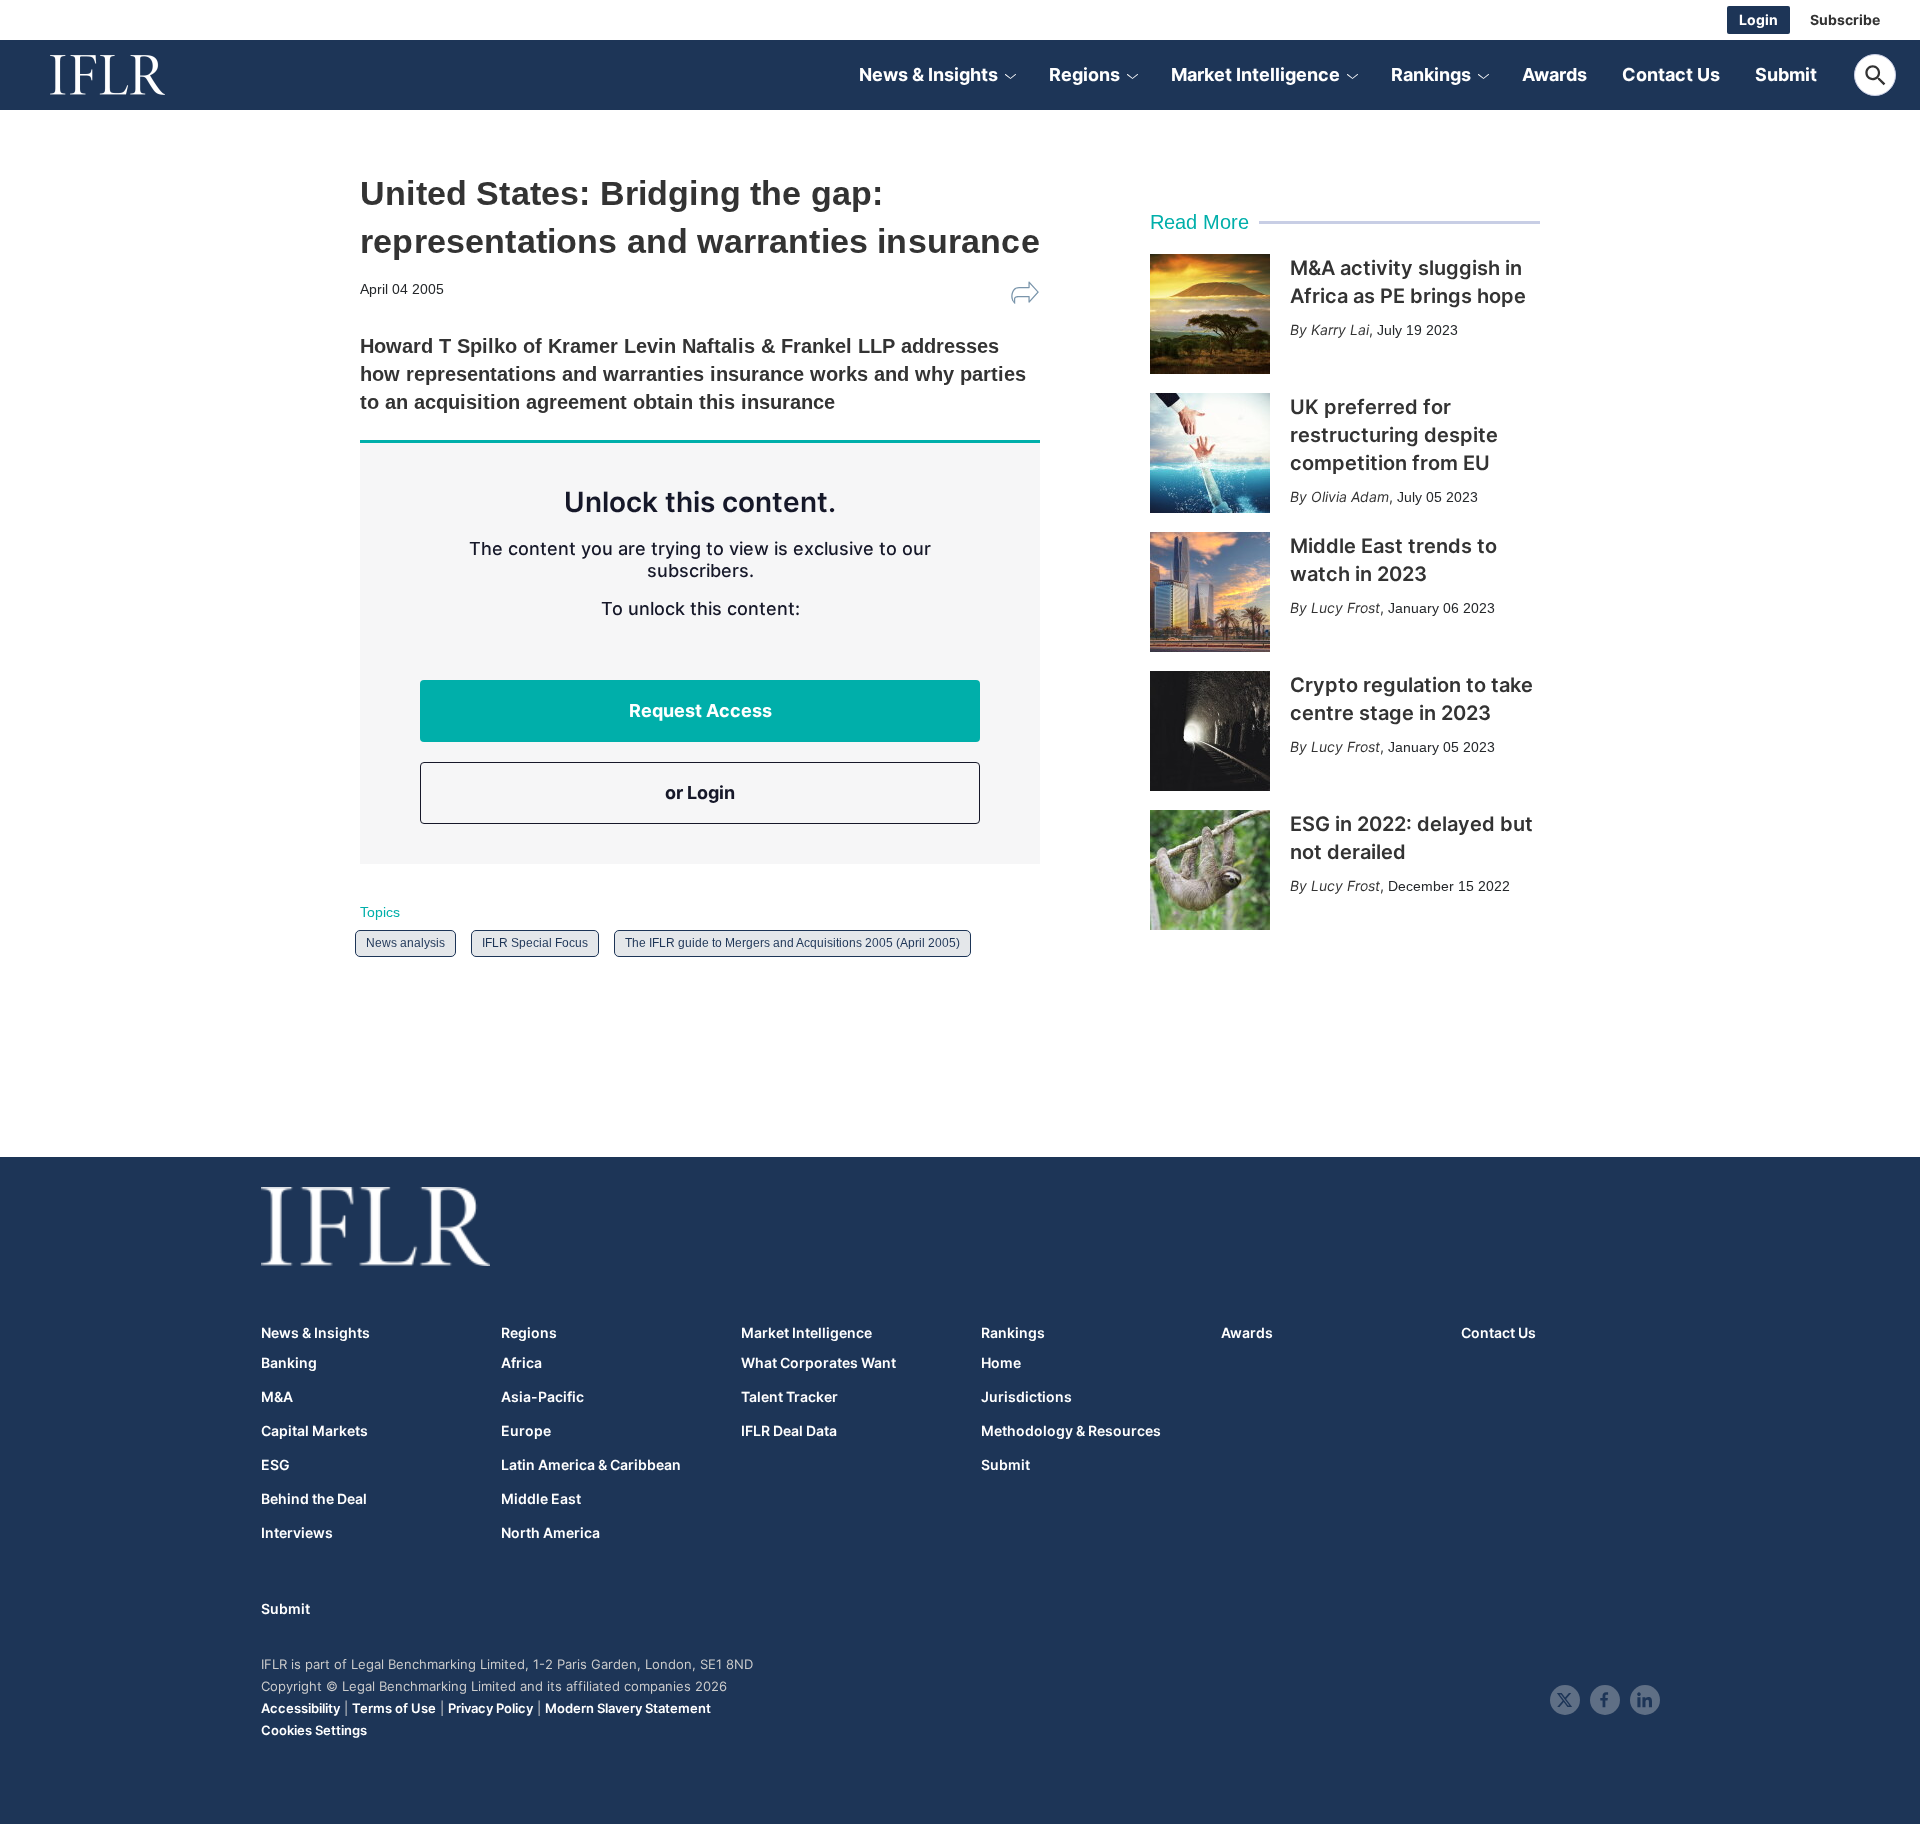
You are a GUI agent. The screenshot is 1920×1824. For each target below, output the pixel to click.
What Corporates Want (818, 1363)
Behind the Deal (314, 1499)
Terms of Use (394, 1708)
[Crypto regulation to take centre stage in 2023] (1210, 731)
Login (1758, 19)
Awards (1554, 74)
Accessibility (300, 1708)
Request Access (700, 710)
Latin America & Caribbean (591, 1465)
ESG (275, 1465)
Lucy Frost (1345, 607)
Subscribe (1845, 19)
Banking (289, 1363)
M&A (277, 1397)
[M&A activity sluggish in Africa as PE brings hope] (1210, 314)
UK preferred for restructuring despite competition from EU (1394, 435)
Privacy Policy (490, 1708)
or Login (700, 792)
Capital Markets (314, 1431)
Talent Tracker (789, 1397)
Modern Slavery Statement (628, 1708)
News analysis (405, 943)
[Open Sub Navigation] (1010, 75)
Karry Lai (1340, 329)
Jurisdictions (1026, 1397)
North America (550, 1533)
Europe (526, 1431)
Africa (521, 1363)
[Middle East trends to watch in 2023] (1210, 592)
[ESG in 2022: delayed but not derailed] (1210, 870)
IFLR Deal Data (789, 1431)
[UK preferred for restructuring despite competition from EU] (1210, 453)
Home (1001, 1363)
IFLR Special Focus (535, 943)
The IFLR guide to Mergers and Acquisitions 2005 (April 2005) (792, 943)
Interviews (297, 1533)
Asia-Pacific (542, 1397)
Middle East (541, 1499)
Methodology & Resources (1071, 1431)
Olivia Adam (1350, 496)
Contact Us (1671, 74)
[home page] (130, 75)
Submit (1786, 74)
